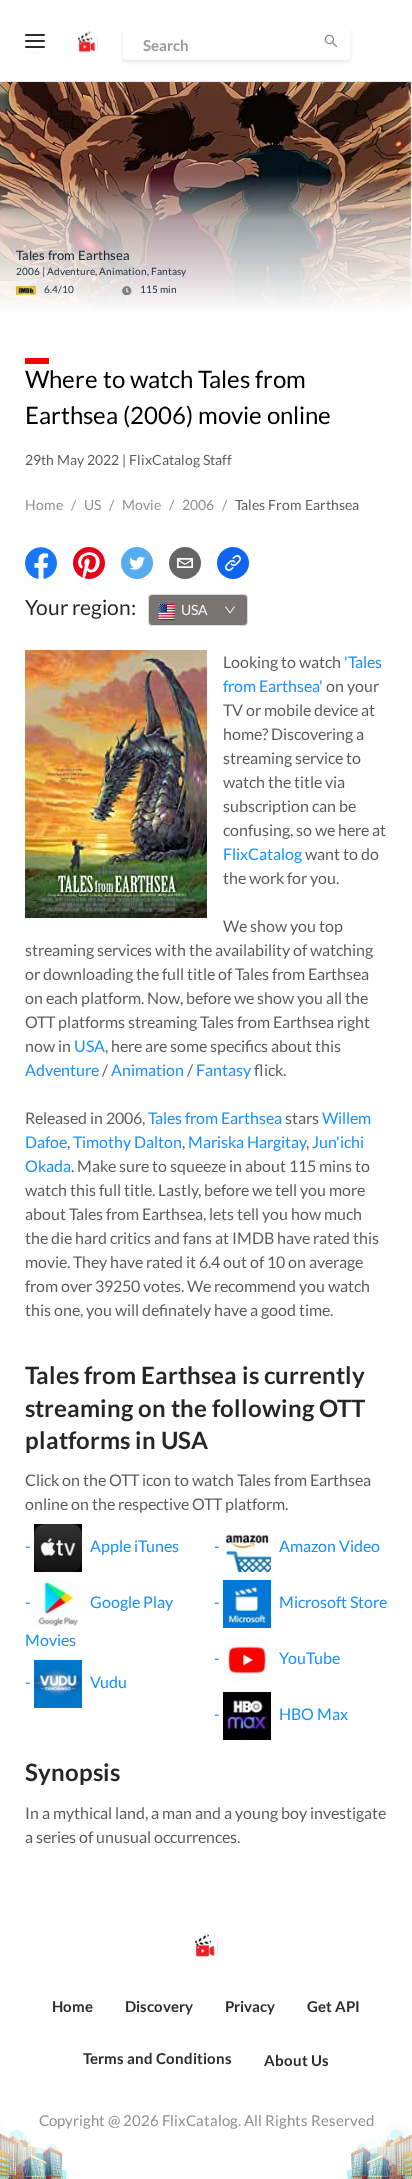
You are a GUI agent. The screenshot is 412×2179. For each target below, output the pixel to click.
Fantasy (223, 1069)
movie (141, 504)
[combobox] (198, 610)
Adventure (62, 1069)
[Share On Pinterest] (89, 563)
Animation (147, 1069)
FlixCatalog (262, 853)
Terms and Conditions (157, 2058)
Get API (333, 2006)
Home (44, 504)
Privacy (250, 2006)
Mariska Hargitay (247, 1141)
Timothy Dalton (127, 1141)
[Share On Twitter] (137, 563)
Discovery (159, 2006)
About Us (296, 2060)
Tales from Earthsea (215, 1117)
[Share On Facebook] (41, 563)
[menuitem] (72, 2017)
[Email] (185, 563)
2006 (198, 504)
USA (89, 1045)
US (92, 504)
